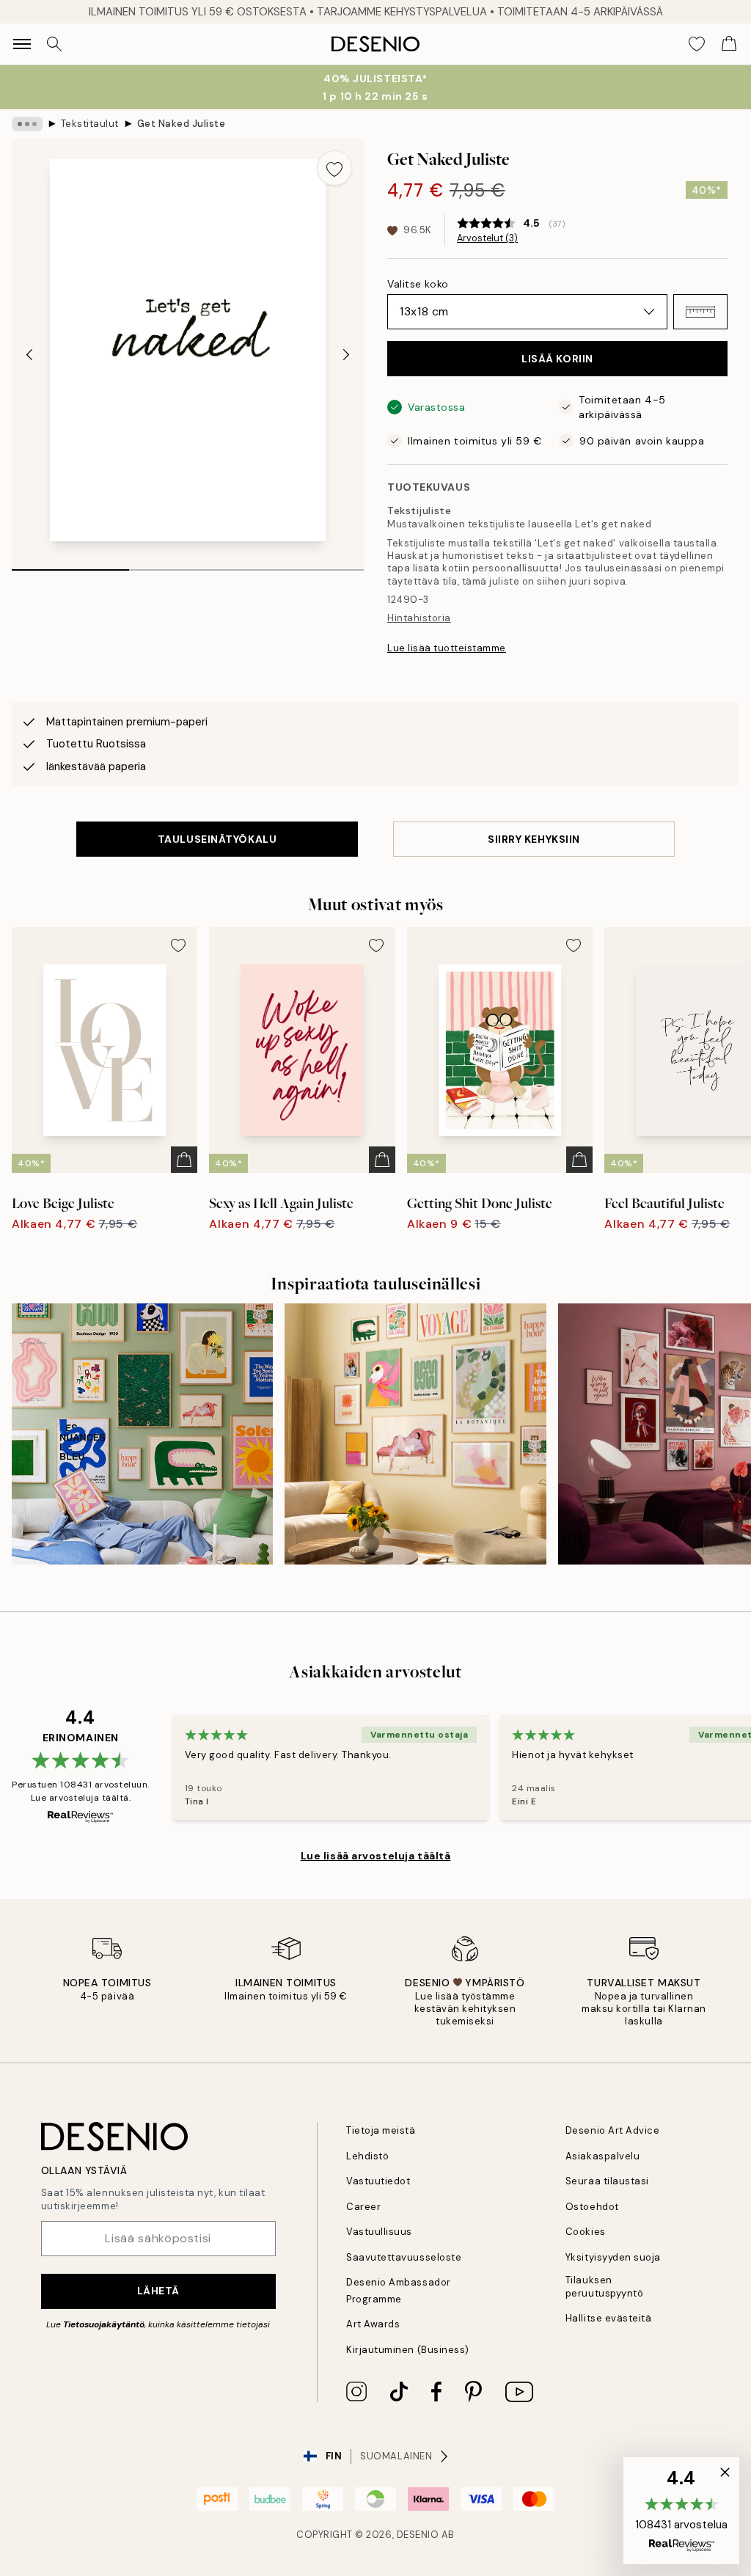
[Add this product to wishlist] (334, 168)
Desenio (418, 2535)
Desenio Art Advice (612, 2130)
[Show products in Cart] (729, 44)
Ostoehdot (592, 2207)
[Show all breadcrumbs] (27, 124)
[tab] (70, 565)
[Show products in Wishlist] (697, 44)
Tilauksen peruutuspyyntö (604, 2286)
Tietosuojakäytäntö (104, 2324)
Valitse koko (418, 284)
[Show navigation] (22, 44)
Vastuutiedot (378, 2181)
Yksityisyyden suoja (613, 2257)
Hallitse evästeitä (608, 2318)
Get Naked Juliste (182, 124)
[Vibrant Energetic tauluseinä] (142, 1434)
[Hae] (54, 44)
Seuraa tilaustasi (607, 2181)
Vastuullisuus (379, 2232)
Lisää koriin (557, 359)
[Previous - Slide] (29, 354)
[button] (700, 312)
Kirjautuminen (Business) (407, 2350)
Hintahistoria (419, 618)
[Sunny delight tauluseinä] (415, 1434)
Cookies (586, 2232)
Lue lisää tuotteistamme (447, 648)
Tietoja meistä (381, 2130)
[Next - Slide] (346, 354)
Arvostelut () (487, 238)
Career (363, 2207)
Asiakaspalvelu (602, 2156)
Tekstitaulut (90, 124)
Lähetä (158, 2291)
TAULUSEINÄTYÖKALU (217, 839)
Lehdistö (367, 2156)
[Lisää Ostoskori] (184, 1160)
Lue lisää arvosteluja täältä (376, 1856)
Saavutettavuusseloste (404, 2257)
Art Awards (373, 2324)
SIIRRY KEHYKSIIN (534, 839)
